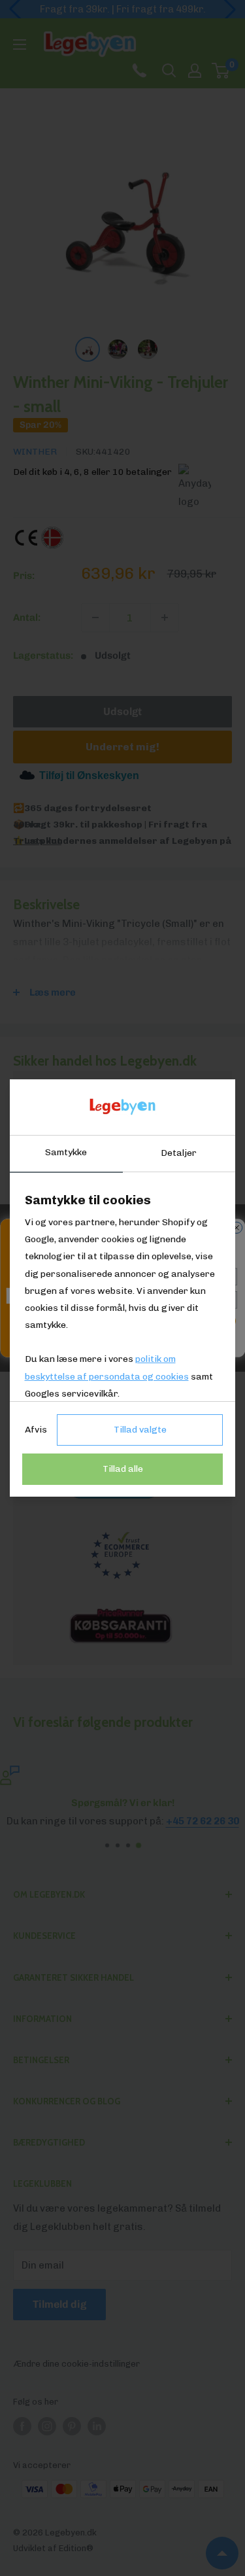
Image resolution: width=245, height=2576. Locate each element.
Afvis (36, 1430)
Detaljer (179, 1153)
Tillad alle (123, 1469)
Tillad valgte (140, 1430)
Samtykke (66, 1152)
